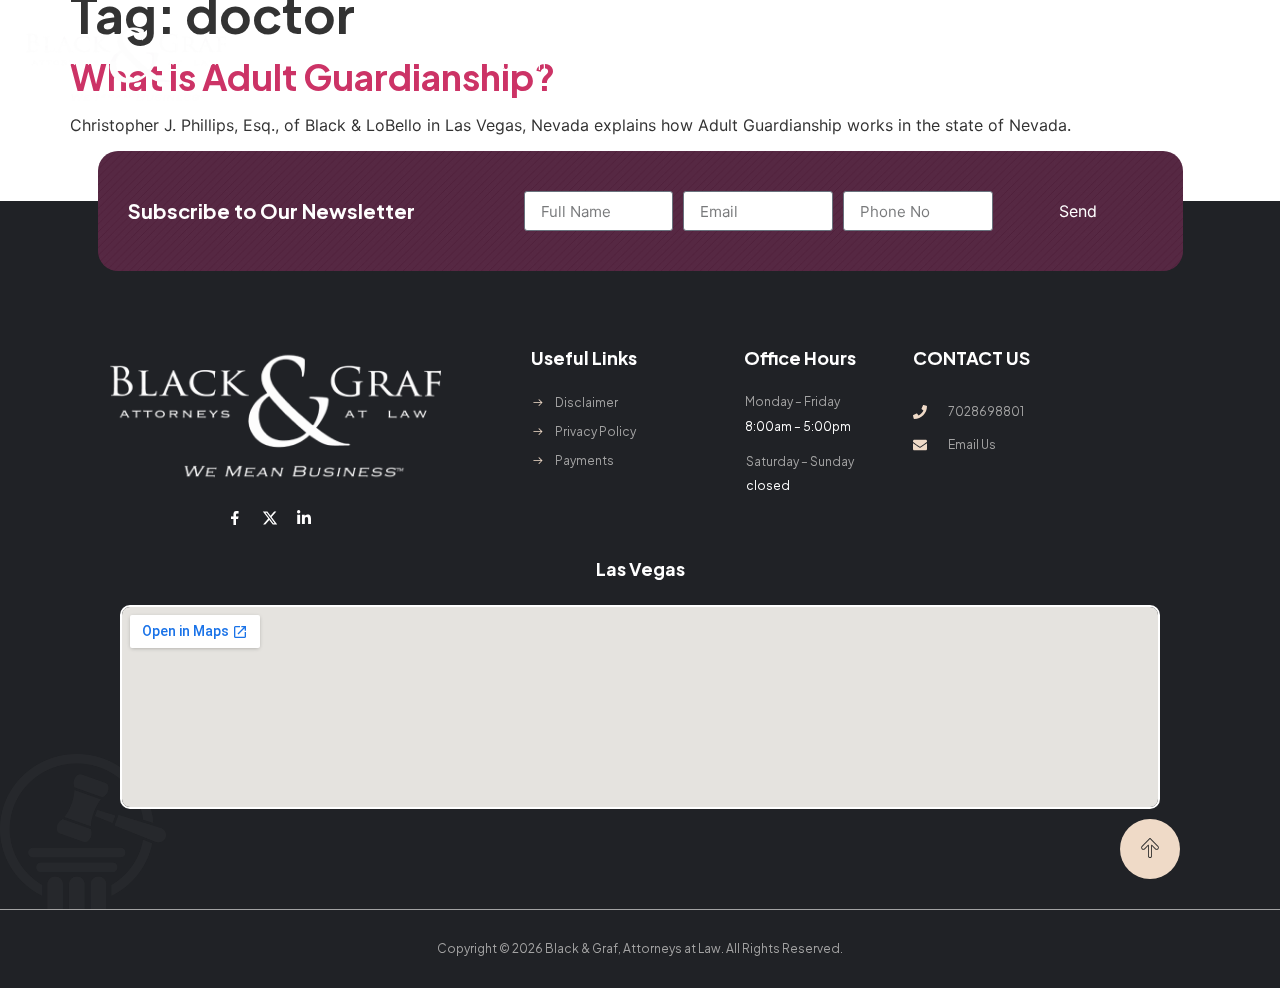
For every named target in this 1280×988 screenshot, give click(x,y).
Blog (916, 64)
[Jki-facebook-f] (235, 518)
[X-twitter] (269, 518)
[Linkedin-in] (304, 518)
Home (455, 64)
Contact (974, 64)
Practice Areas (631, 64)
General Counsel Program (801, 64)
